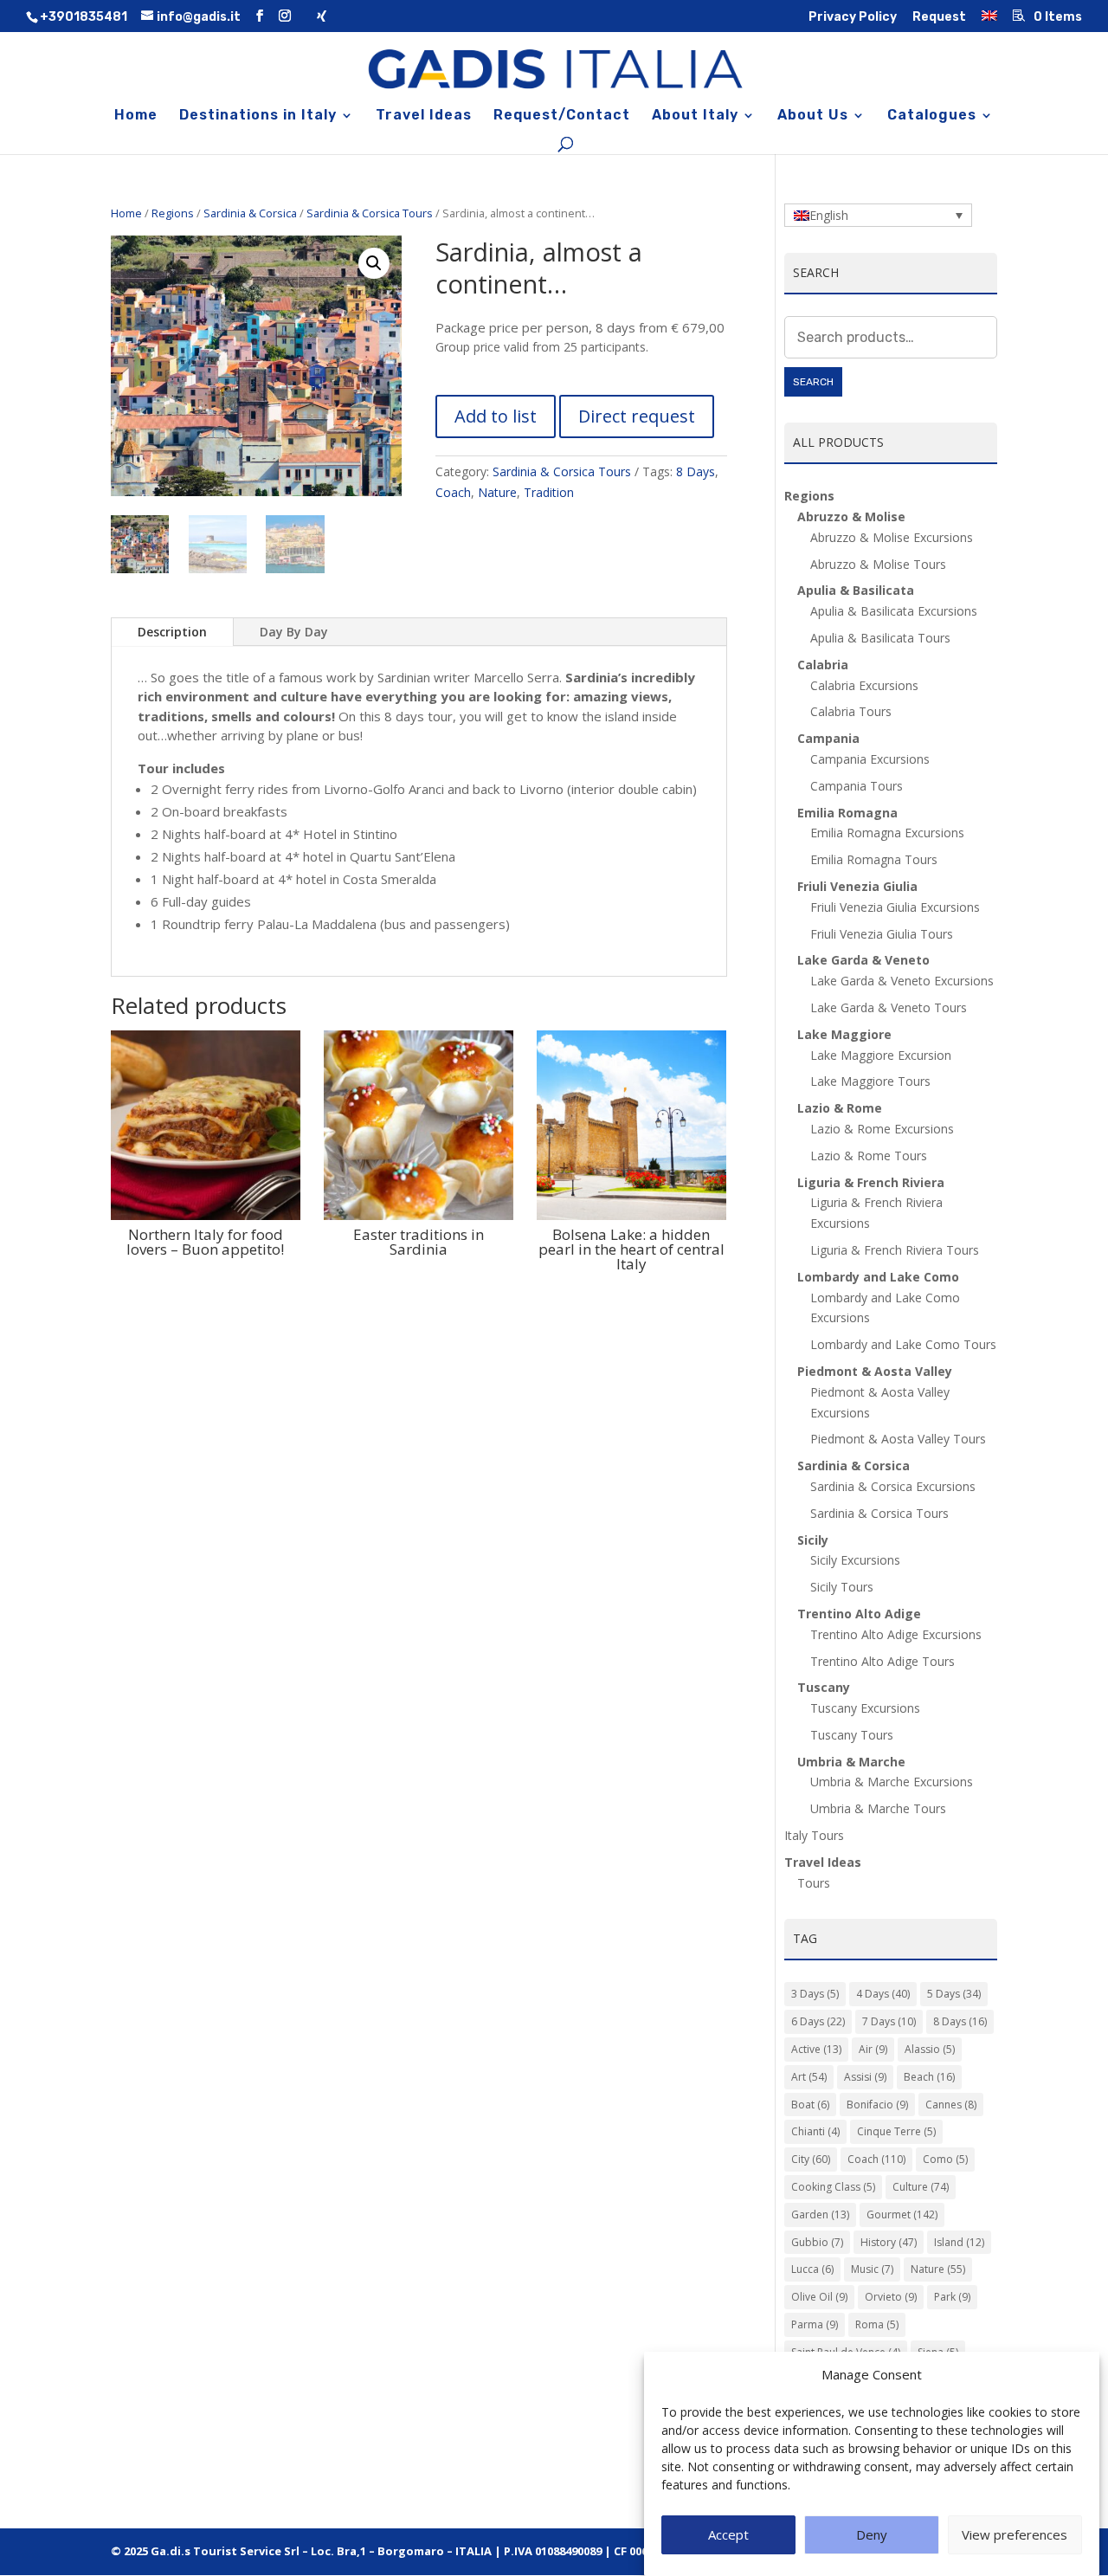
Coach (453, 492)
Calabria (823, 665)
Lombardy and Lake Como (878, 1277)
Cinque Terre (896, 2131)
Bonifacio (877, 2105)
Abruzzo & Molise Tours (878, 564)
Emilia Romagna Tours (874, 859)
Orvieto (891, 2297)
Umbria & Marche (851, 1762)
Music (872, 2269)
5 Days (954, 1994)
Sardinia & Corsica (250, 213)
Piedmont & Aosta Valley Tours (898, 1439)
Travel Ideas (424, 116)
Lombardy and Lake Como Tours (903, 1344)
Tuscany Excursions (865, 1708)
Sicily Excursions (855, 1560)
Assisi (865, 2077)
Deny (872, 2535)
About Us (813, 116)
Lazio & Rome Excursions (882, 1129)
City (811, 2159)
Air (873, 2049)
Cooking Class (833, 2187)
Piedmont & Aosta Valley (875, 1371)
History (889, 2242)
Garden (820, 2214)
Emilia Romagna (847, 813)
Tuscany (824, 1687)
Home (136, 116)
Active (816, 2049)
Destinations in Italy (258, 116)
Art (809, 2077)
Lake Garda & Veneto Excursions (902, 981)
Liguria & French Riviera (871, 1182)
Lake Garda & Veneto (863, 960)
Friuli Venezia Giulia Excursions (895, 907)
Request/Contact (562, 116)
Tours (814, 1883)
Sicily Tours (842, 1587)
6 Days (818, 2021)
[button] (374, 263)
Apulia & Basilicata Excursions (894, 611)
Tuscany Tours (852, 1735)
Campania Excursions (870, 759)
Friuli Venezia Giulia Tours (882, 934)
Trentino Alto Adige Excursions (896, 1634)
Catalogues (932, 116)
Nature (497, 492)
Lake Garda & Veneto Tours (889, 1007)
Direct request (637, 416)
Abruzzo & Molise (851, 516)
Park (952, 2297)
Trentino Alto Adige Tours (883, 1661)
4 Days (883, 1994)
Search (813, 382)
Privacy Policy (853, 18)
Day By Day (294, 632)
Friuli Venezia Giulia (857, 886)
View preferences (1015, 2535)
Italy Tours (814, 1835)
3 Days (815, 1994)
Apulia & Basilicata (856, 590)
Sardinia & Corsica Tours (370, 213)
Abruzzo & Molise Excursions (892, 537)
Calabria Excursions (864, 685)
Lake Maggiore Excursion (881, 1055)
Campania (828, 738)
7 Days (889, 2021)
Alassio (930, 2049)
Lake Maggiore (844, 1034)
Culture (921, 2187)
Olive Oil (819, 2297)
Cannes (951, 2105)
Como (945, 2159)
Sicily (813, 1540)
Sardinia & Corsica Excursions (893, 1486)
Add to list (496, 416)
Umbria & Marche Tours (878, 1808)
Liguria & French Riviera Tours (895, 1250)
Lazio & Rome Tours (869, 1156)
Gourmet (902, 2214)
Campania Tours (857, 786)
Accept (728, 2535)
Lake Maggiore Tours (870, 1081)
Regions (173, 213)
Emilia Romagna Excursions (887, 833)
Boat (810, 2105)
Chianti (815, 2131)
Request (939, 18)
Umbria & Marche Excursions (892, 1782)
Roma (877, 2324)
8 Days (696, 471)
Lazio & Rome (840, 1108)
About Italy (695, 116)
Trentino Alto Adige (859, 1614)
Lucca (812, 2269)
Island (959, 2242)
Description (172, 632)
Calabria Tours (851, 711)
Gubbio (817, 2242)
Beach (929, 2077)
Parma (815, 2324)
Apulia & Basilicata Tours (880, 638)
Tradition (549, 492)
